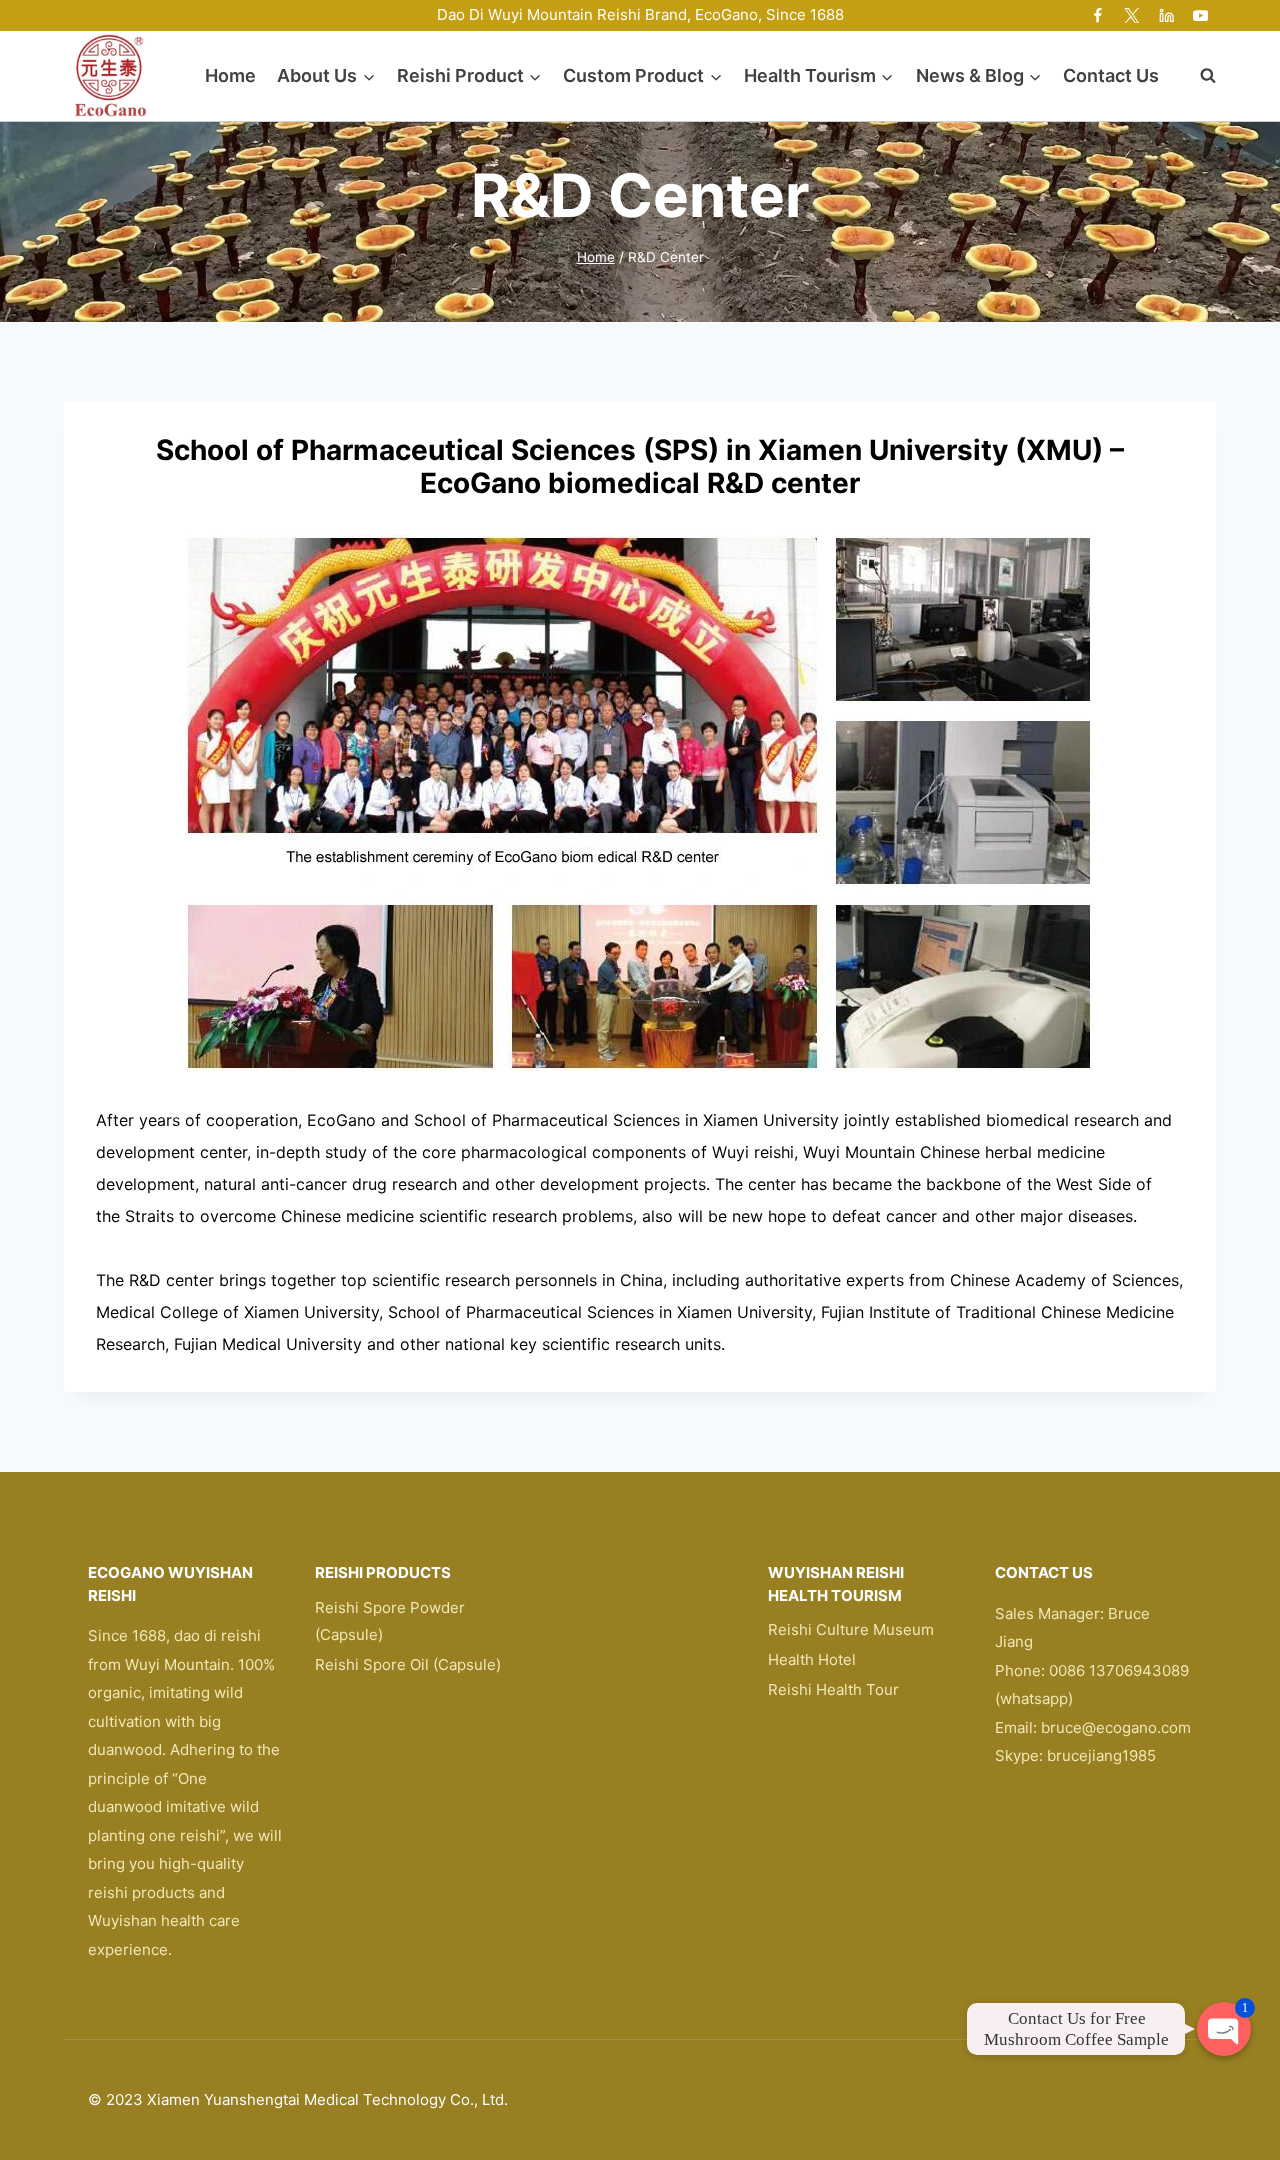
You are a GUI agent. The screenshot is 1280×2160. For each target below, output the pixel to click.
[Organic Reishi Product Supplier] (110, 75)
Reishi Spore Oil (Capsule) (408, 1664)
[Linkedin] (1166, 15)
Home (230, 75)
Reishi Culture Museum (851, 1629)
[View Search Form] (1198, 76)
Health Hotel (812, 1659)
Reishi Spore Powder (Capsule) (390, 1621)
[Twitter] (1132, 15)
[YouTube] (1200, 15)
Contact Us (1111, 75)
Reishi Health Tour (833, 1689)
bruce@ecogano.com (1116, 1727)
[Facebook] (1098, 15)
